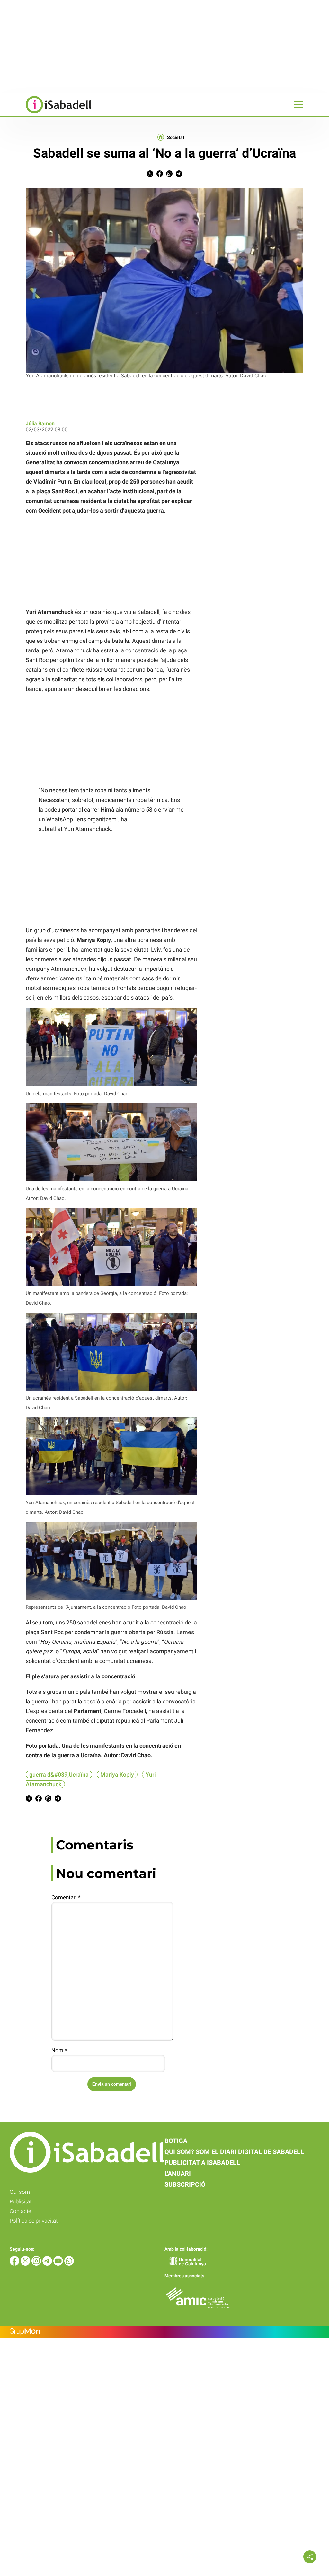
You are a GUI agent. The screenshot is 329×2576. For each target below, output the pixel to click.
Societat (176, 137)
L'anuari (178, 2174)
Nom (59, 2050)
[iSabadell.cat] (46, 114)
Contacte (20, 2211)
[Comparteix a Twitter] (150, 175)
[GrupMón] (164, 2332)
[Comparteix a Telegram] (179, 175)
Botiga (176, 2141)
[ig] (37, 2264)
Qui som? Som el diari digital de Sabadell (234, 2152)
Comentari (66, 1897)
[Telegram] (48, 2264)
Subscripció (185, 2184)
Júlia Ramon (40, 423)
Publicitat (21, 2201)
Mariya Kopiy (117, 1775)
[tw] (26, 2264)
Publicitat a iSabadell (202, 2163)
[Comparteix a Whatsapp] (169, 175)
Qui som (20, 2192)
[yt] (59, 2264)
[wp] (69, 2264)
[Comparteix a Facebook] (160, 175)
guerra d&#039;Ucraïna (59, 1775)
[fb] (15, 2264)
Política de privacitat (34, 2221)
